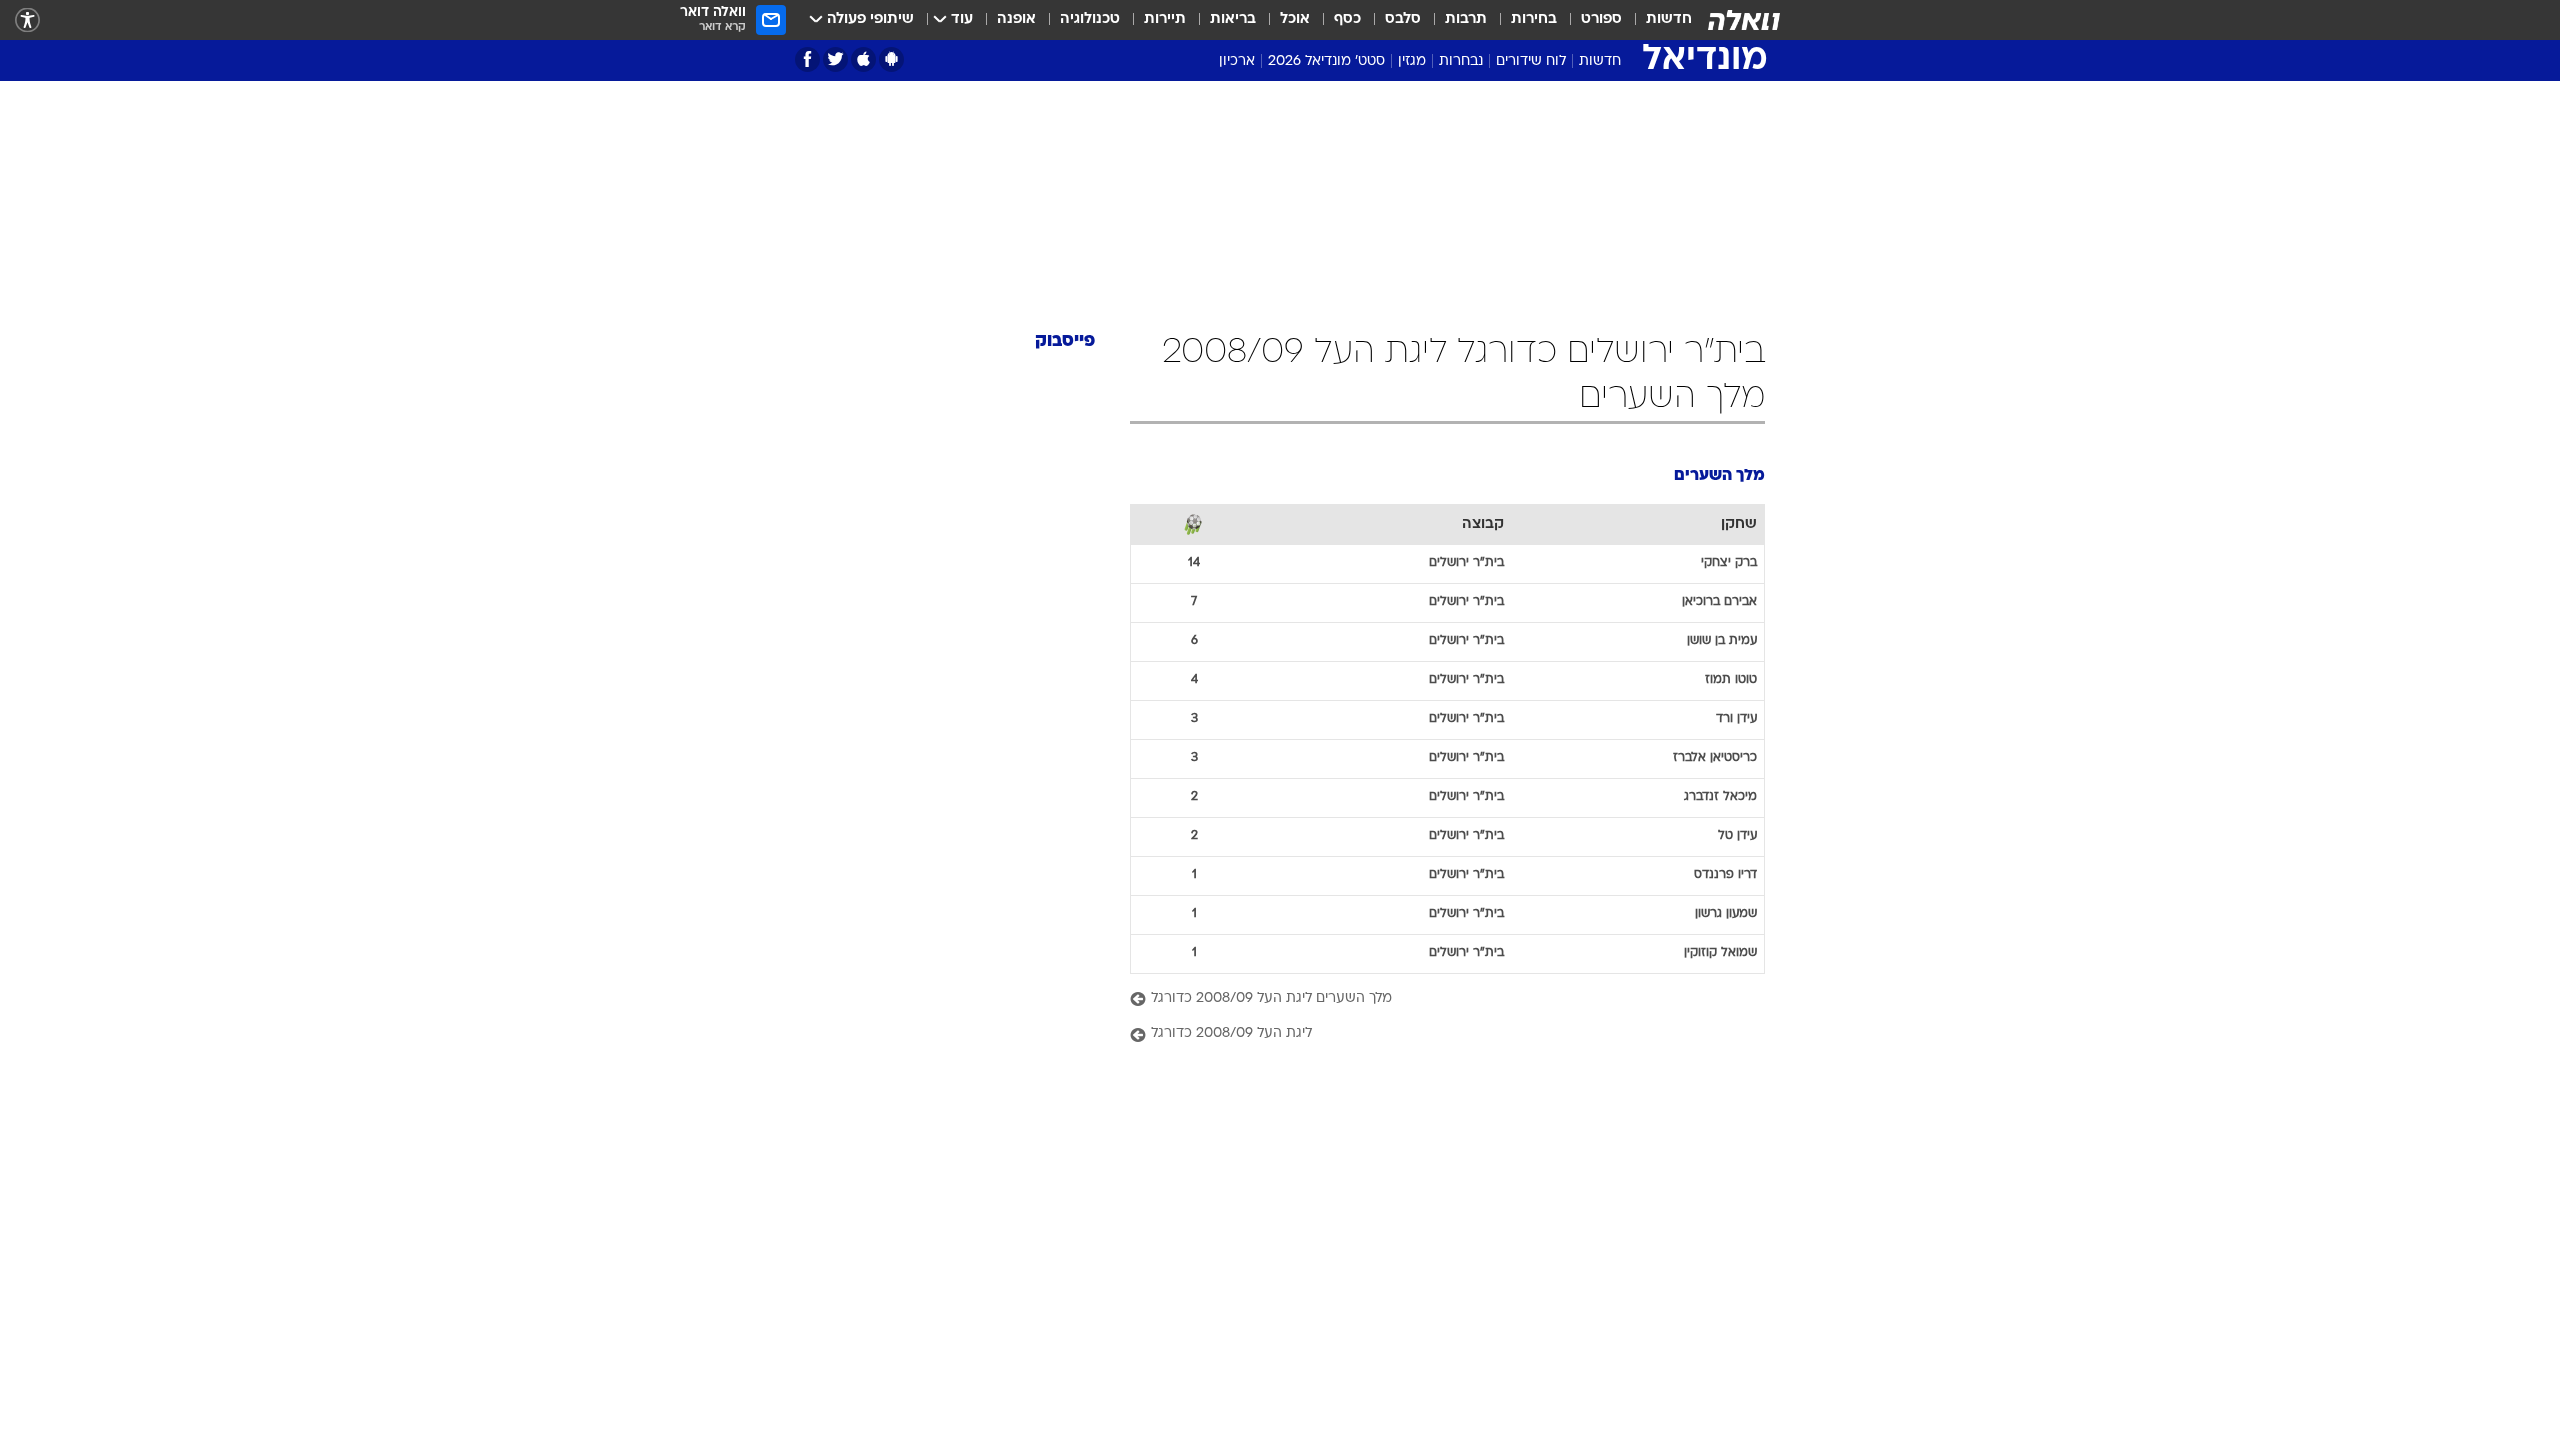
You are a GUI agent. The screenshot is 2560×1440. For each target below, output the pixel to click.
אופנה (1016, 19)
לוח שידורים (1531, 61)
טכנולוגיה (1090, 19)
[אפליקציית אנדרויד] (891, 59)
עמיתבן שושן (1722, 641)
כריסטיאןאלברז (1715, 758)
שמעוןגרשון (1726, 914)
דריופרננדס (1725, 875)
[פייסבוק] (807, 59)
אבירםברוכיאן (1719, 602)
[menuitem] (1657, 20)
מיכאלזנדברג (1720, 797)
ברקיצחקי (1729, 563)
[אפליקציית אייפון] (863, 59)
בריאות (1233, 19)
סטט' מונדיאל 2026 (1326, 61)
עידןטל (1737, 836)
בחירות (1534, 19)
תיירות (1165, 19)
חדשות (1669, 19)
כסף (1347, 19)
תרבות (1466, 19)
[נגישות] (27, 20)
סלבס (1403, 19)
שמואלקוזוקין (1720, 953)
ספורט (1601, 19)
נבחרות (1461, 61)
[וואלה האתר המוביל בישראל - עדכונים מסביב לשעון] (1744, 20)
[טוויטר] (835, 59)
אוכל (1295, 19)
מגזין (1412, 61)
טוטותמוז (1731, 680)
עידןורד (1736, 719)
